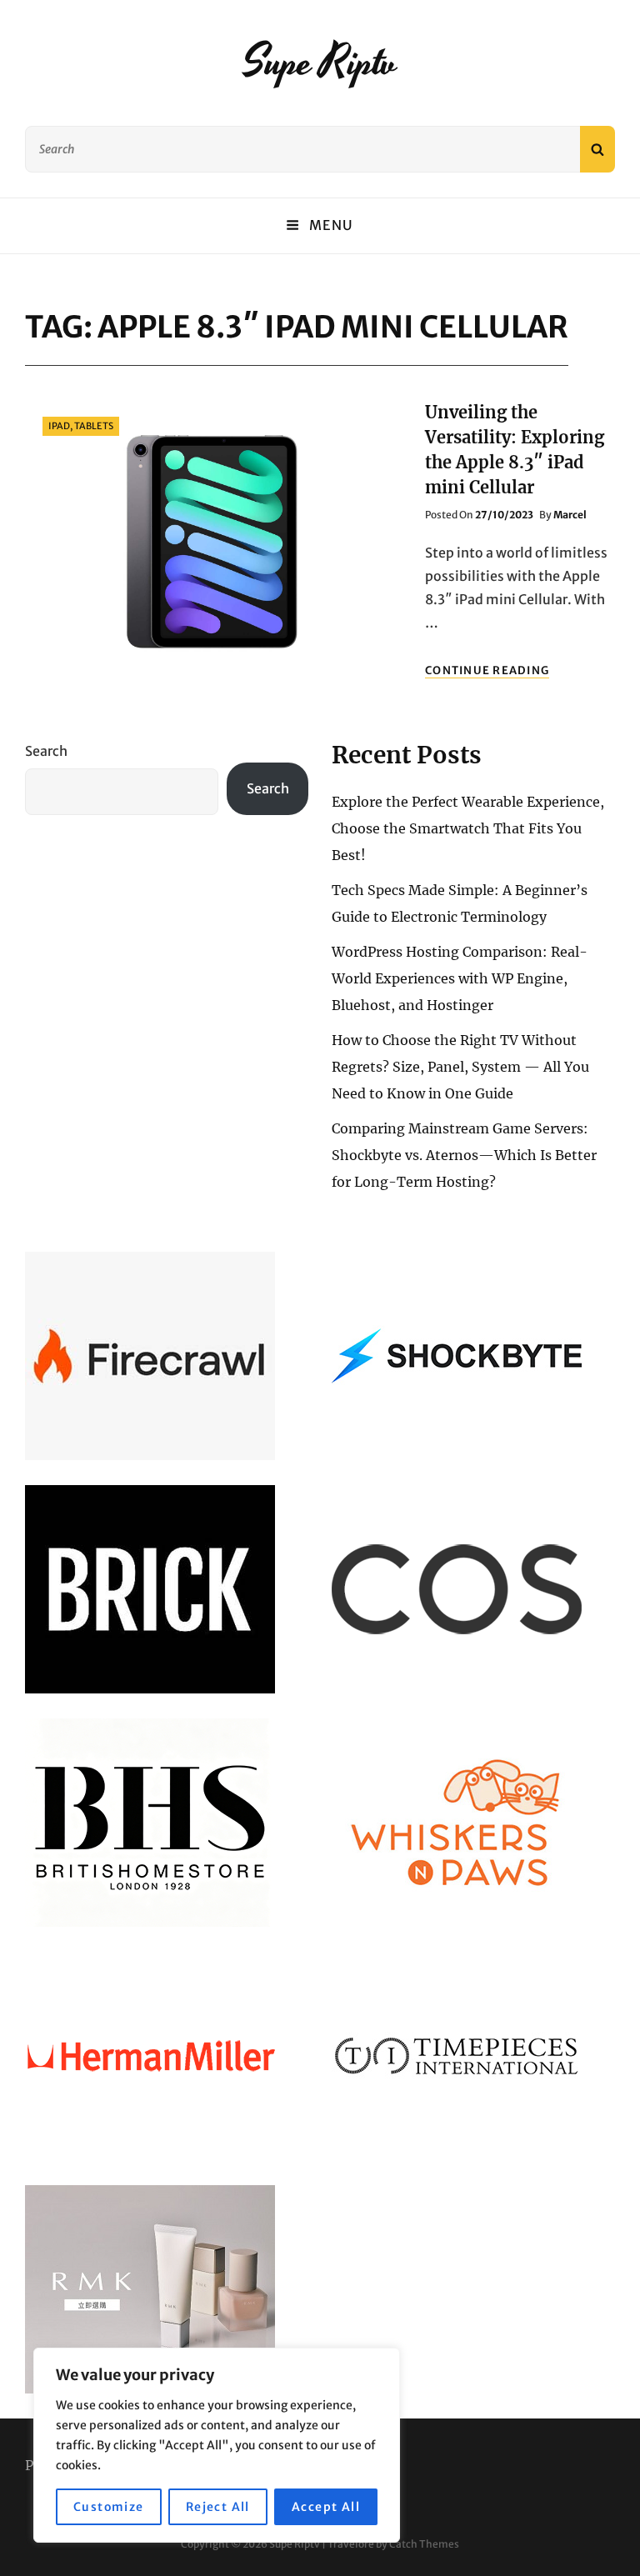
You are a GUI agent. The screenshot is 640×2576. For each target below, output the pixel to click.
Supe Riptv (320, 63)
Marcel (570, 515)
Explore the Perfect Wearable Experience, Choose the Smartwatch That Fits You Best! (468, 828)
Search (46, 751)
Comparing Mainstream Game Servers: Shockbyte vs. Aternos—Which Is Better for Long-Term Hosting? (464, 1155)
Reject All (218, 2507)
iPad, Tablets (81, 426)
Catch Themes (424, 2544)
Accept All (326, 2507)
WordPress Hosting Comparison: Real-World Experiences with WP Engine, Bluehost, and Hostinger (460, 978)
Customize (109, 2507)
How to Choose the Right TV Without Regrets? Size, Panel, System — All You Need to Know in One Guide (460, 1067)
